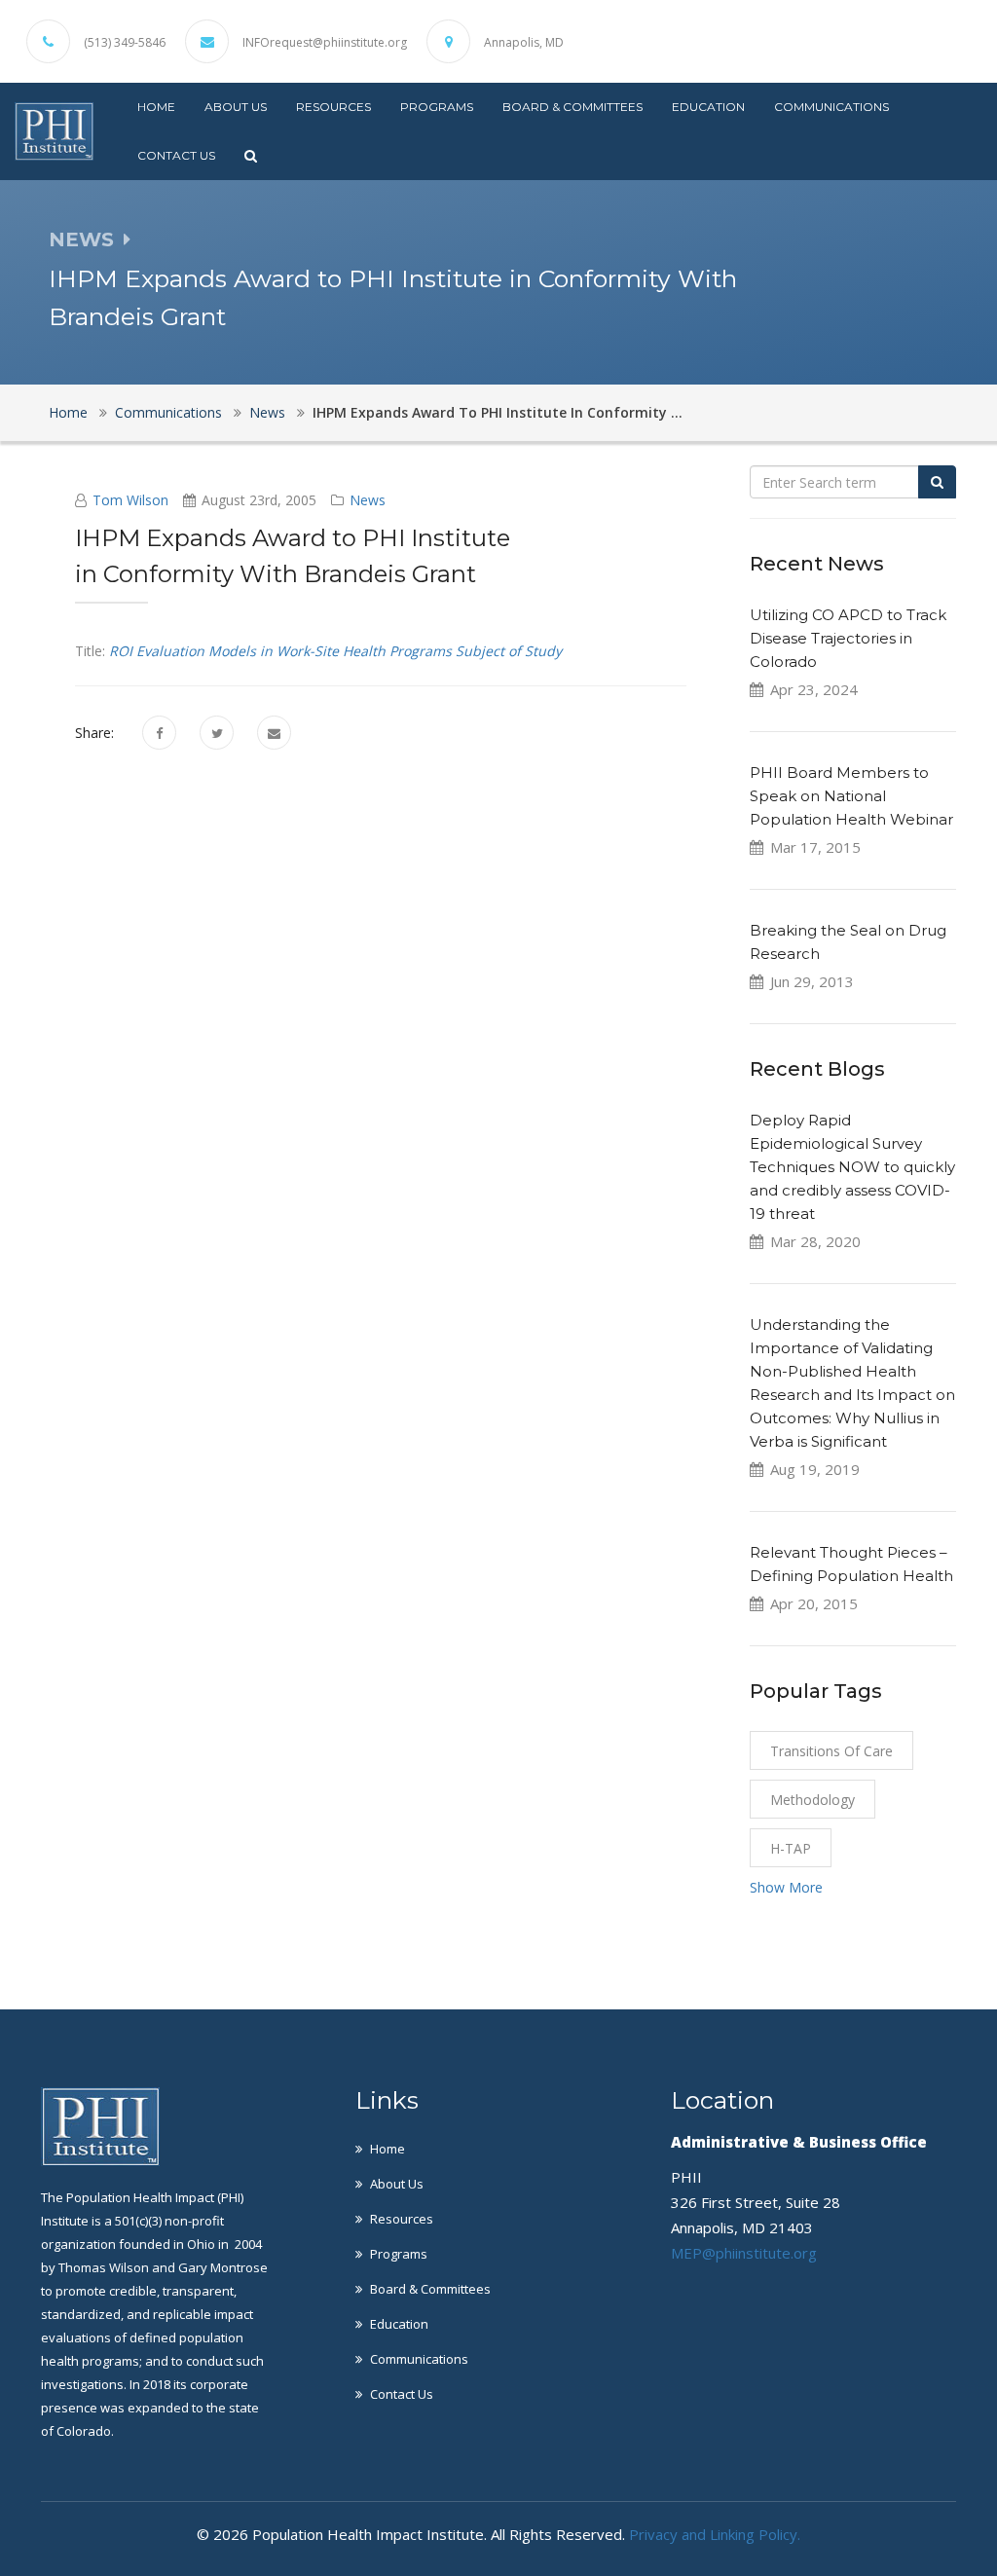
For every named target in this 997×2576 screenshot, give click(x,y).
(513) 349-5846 (125, 43)
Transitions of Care (831, 1751)
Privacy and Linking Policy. (715, 2534)
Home (156, 107)
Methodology (812, 1800)
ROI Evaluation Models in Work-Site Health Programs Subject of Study (335, 651)
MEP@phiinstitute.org (744, 2253)
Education (708, 107)
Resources (333, 107)
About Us (236, 107)
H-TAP (791, 1848)
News (267, 412)
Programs (437, 107)
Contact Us (176, 155)
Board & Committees (572, 107)
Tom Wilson (130, 500)
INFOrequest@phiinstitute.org (325, 43)
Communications (831, 107)
